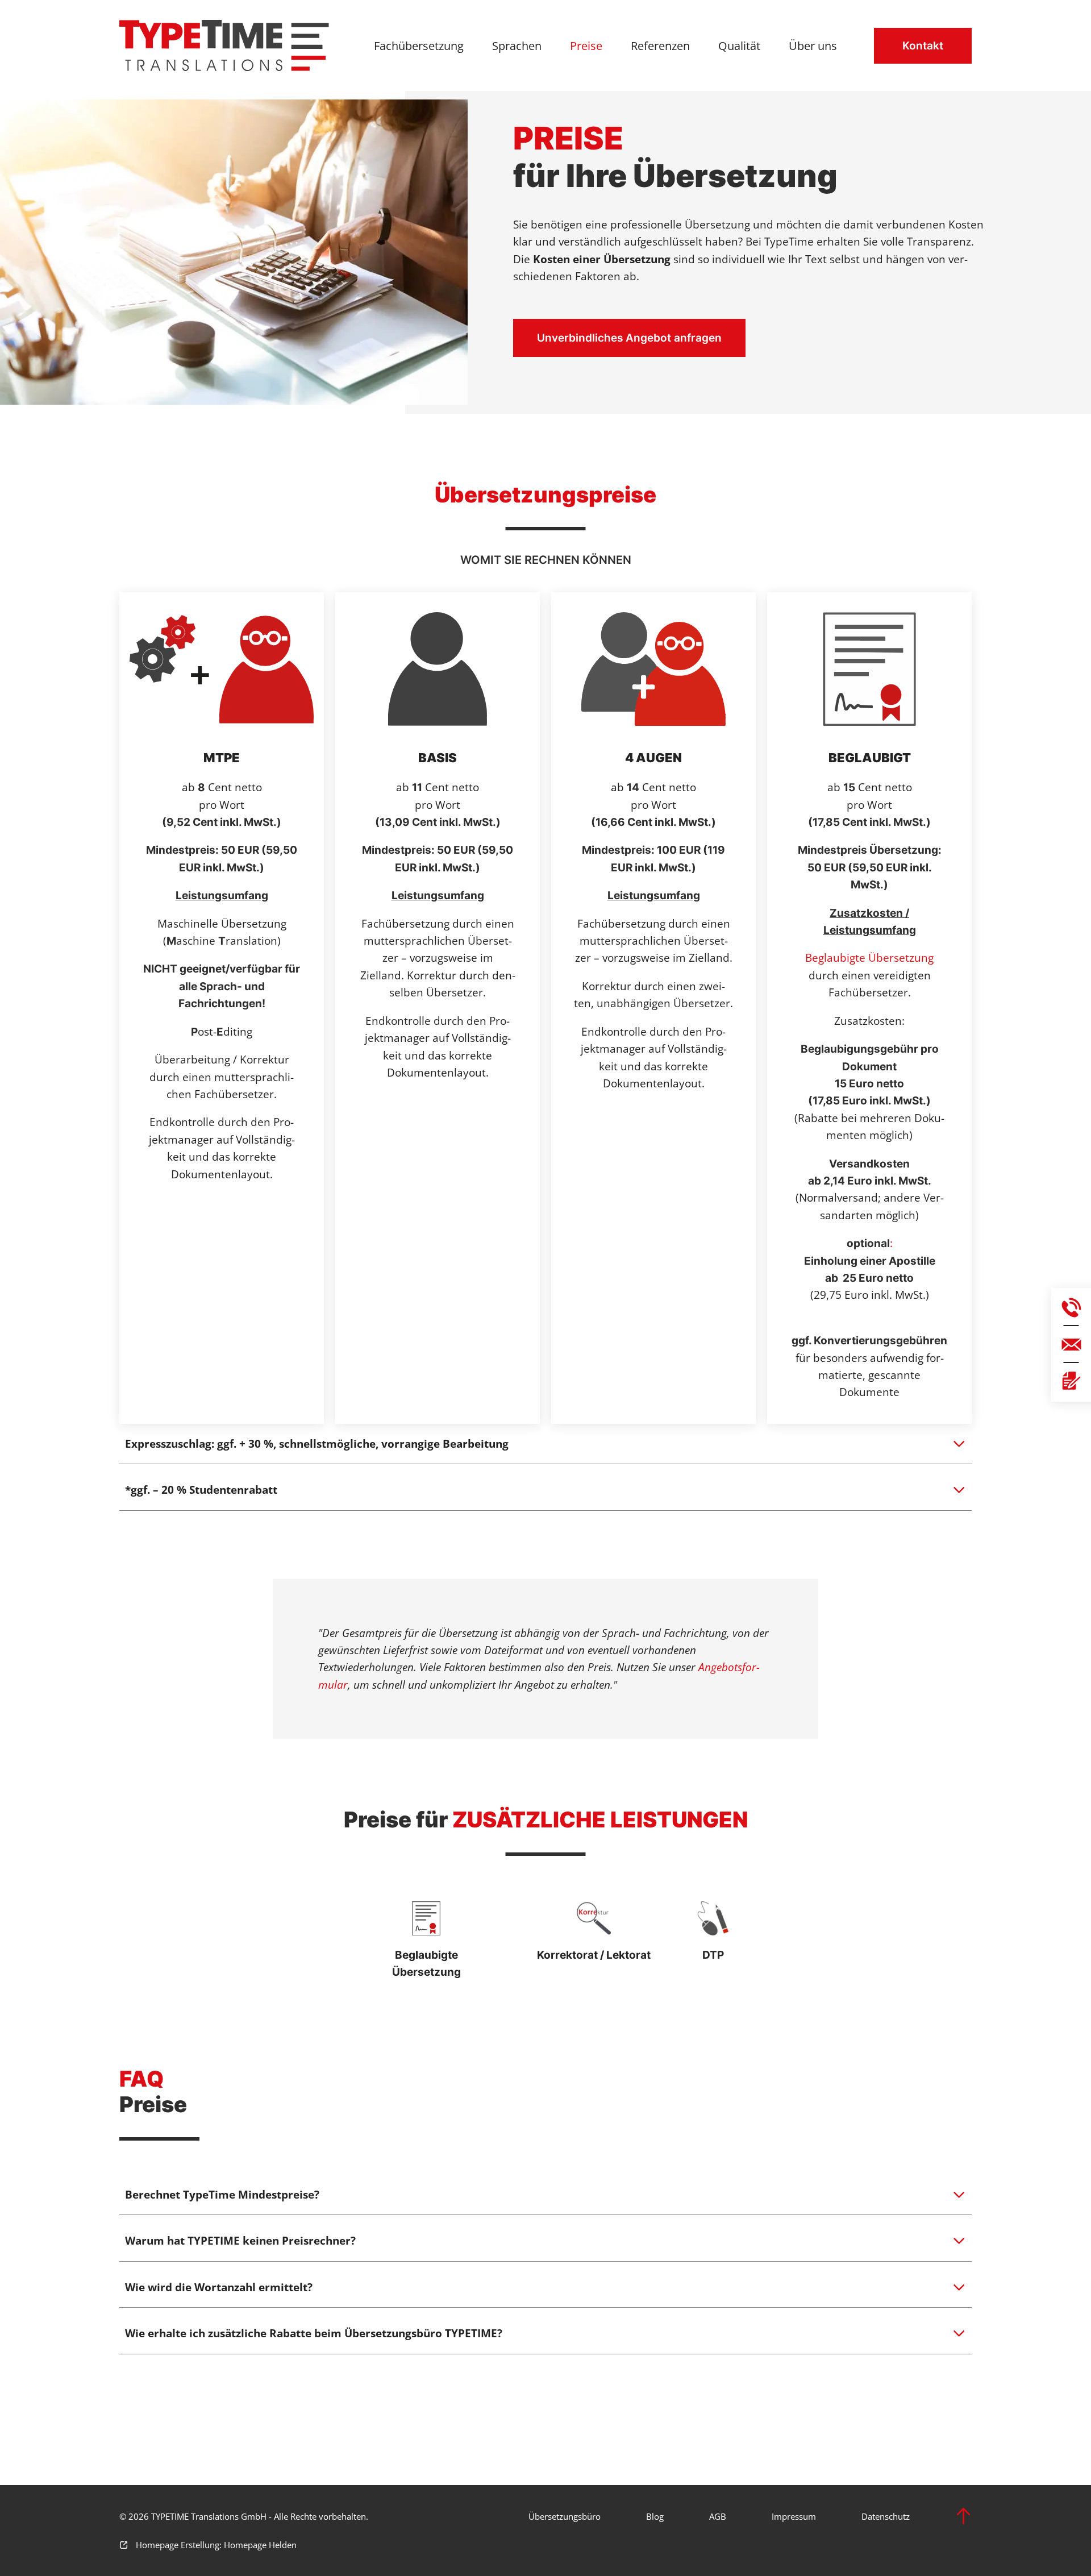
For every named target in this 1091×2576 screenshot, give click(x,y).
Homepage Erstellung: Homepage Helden (215, 2545)
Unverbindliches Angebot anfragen (629, 338)
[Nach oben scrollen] (963, 2516)
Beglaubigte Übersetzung (869, 958)
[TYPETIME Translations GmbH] (224, 45)
